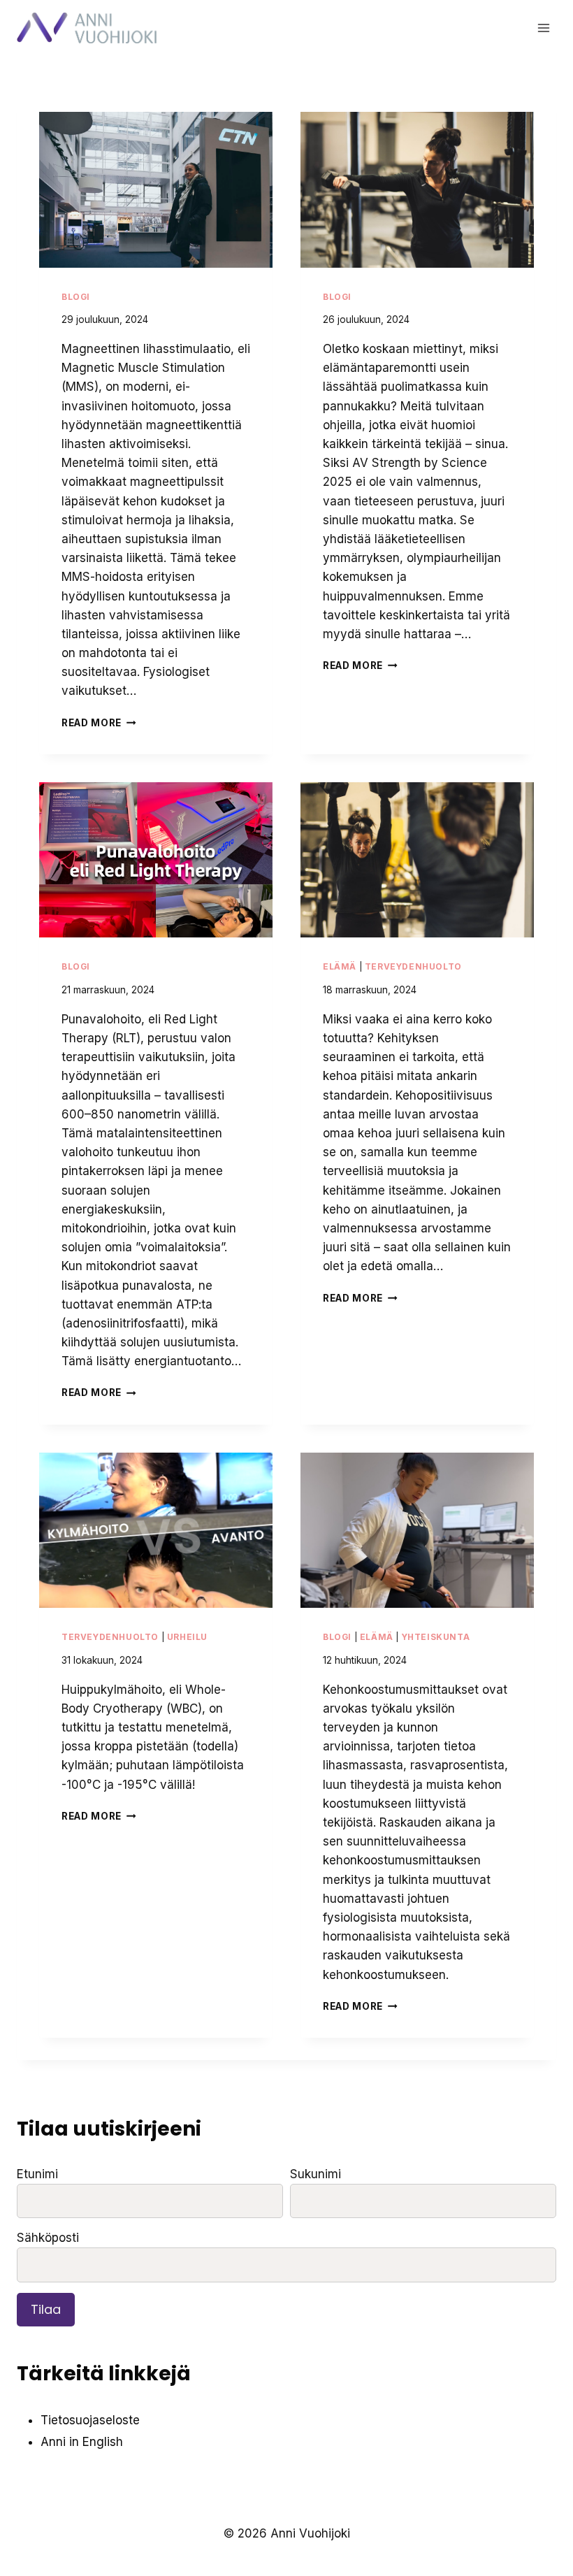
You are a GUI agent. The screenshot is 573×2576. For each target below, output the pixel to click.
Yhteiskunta (436, 1637)
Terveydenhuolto (413, 966)
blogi (76, 297)
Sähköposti (48, 2238)
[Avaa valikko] (543, 28)
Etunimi (37, 2174)
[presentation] (156, 190)
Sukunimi (315, 2174)
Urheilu (187, 1637)
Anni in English (82, 2442)
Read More (96, 723)
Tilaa (46, 2309)
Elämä (340, 966)
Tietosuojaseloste (90, 2420)
